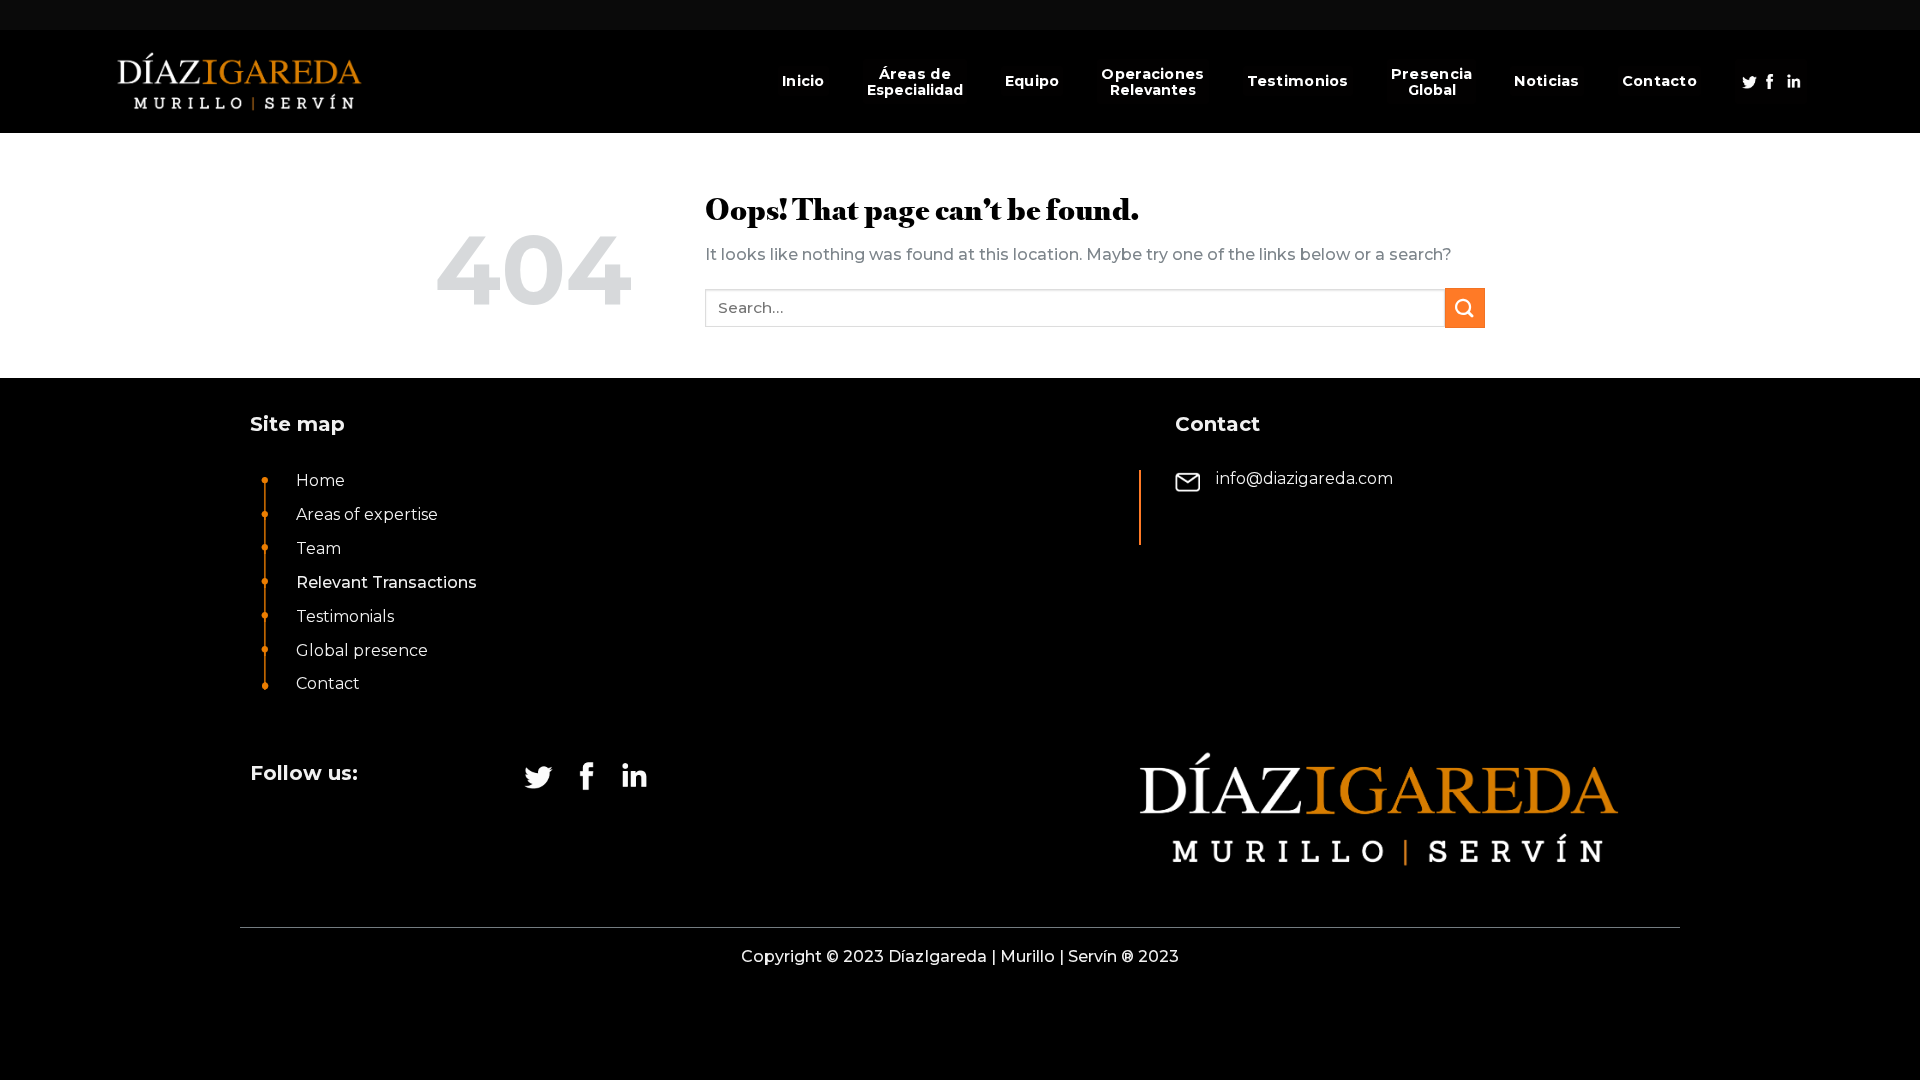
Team (318, 548)
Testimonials (345, 616)
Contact (328, 683)
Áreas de (915, 74)
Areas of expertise (367, 514)
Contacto (1659, 81)
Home (320, 480)
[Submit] (1465, 307)
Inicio (803, 81)
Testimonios (1298, 81)
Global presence (362, 650)
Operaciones (1152, 74)
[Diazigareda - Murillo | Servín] (261, 81)
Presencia (1432, 74)
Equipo (1032, 81)
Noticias (1546, 81)
